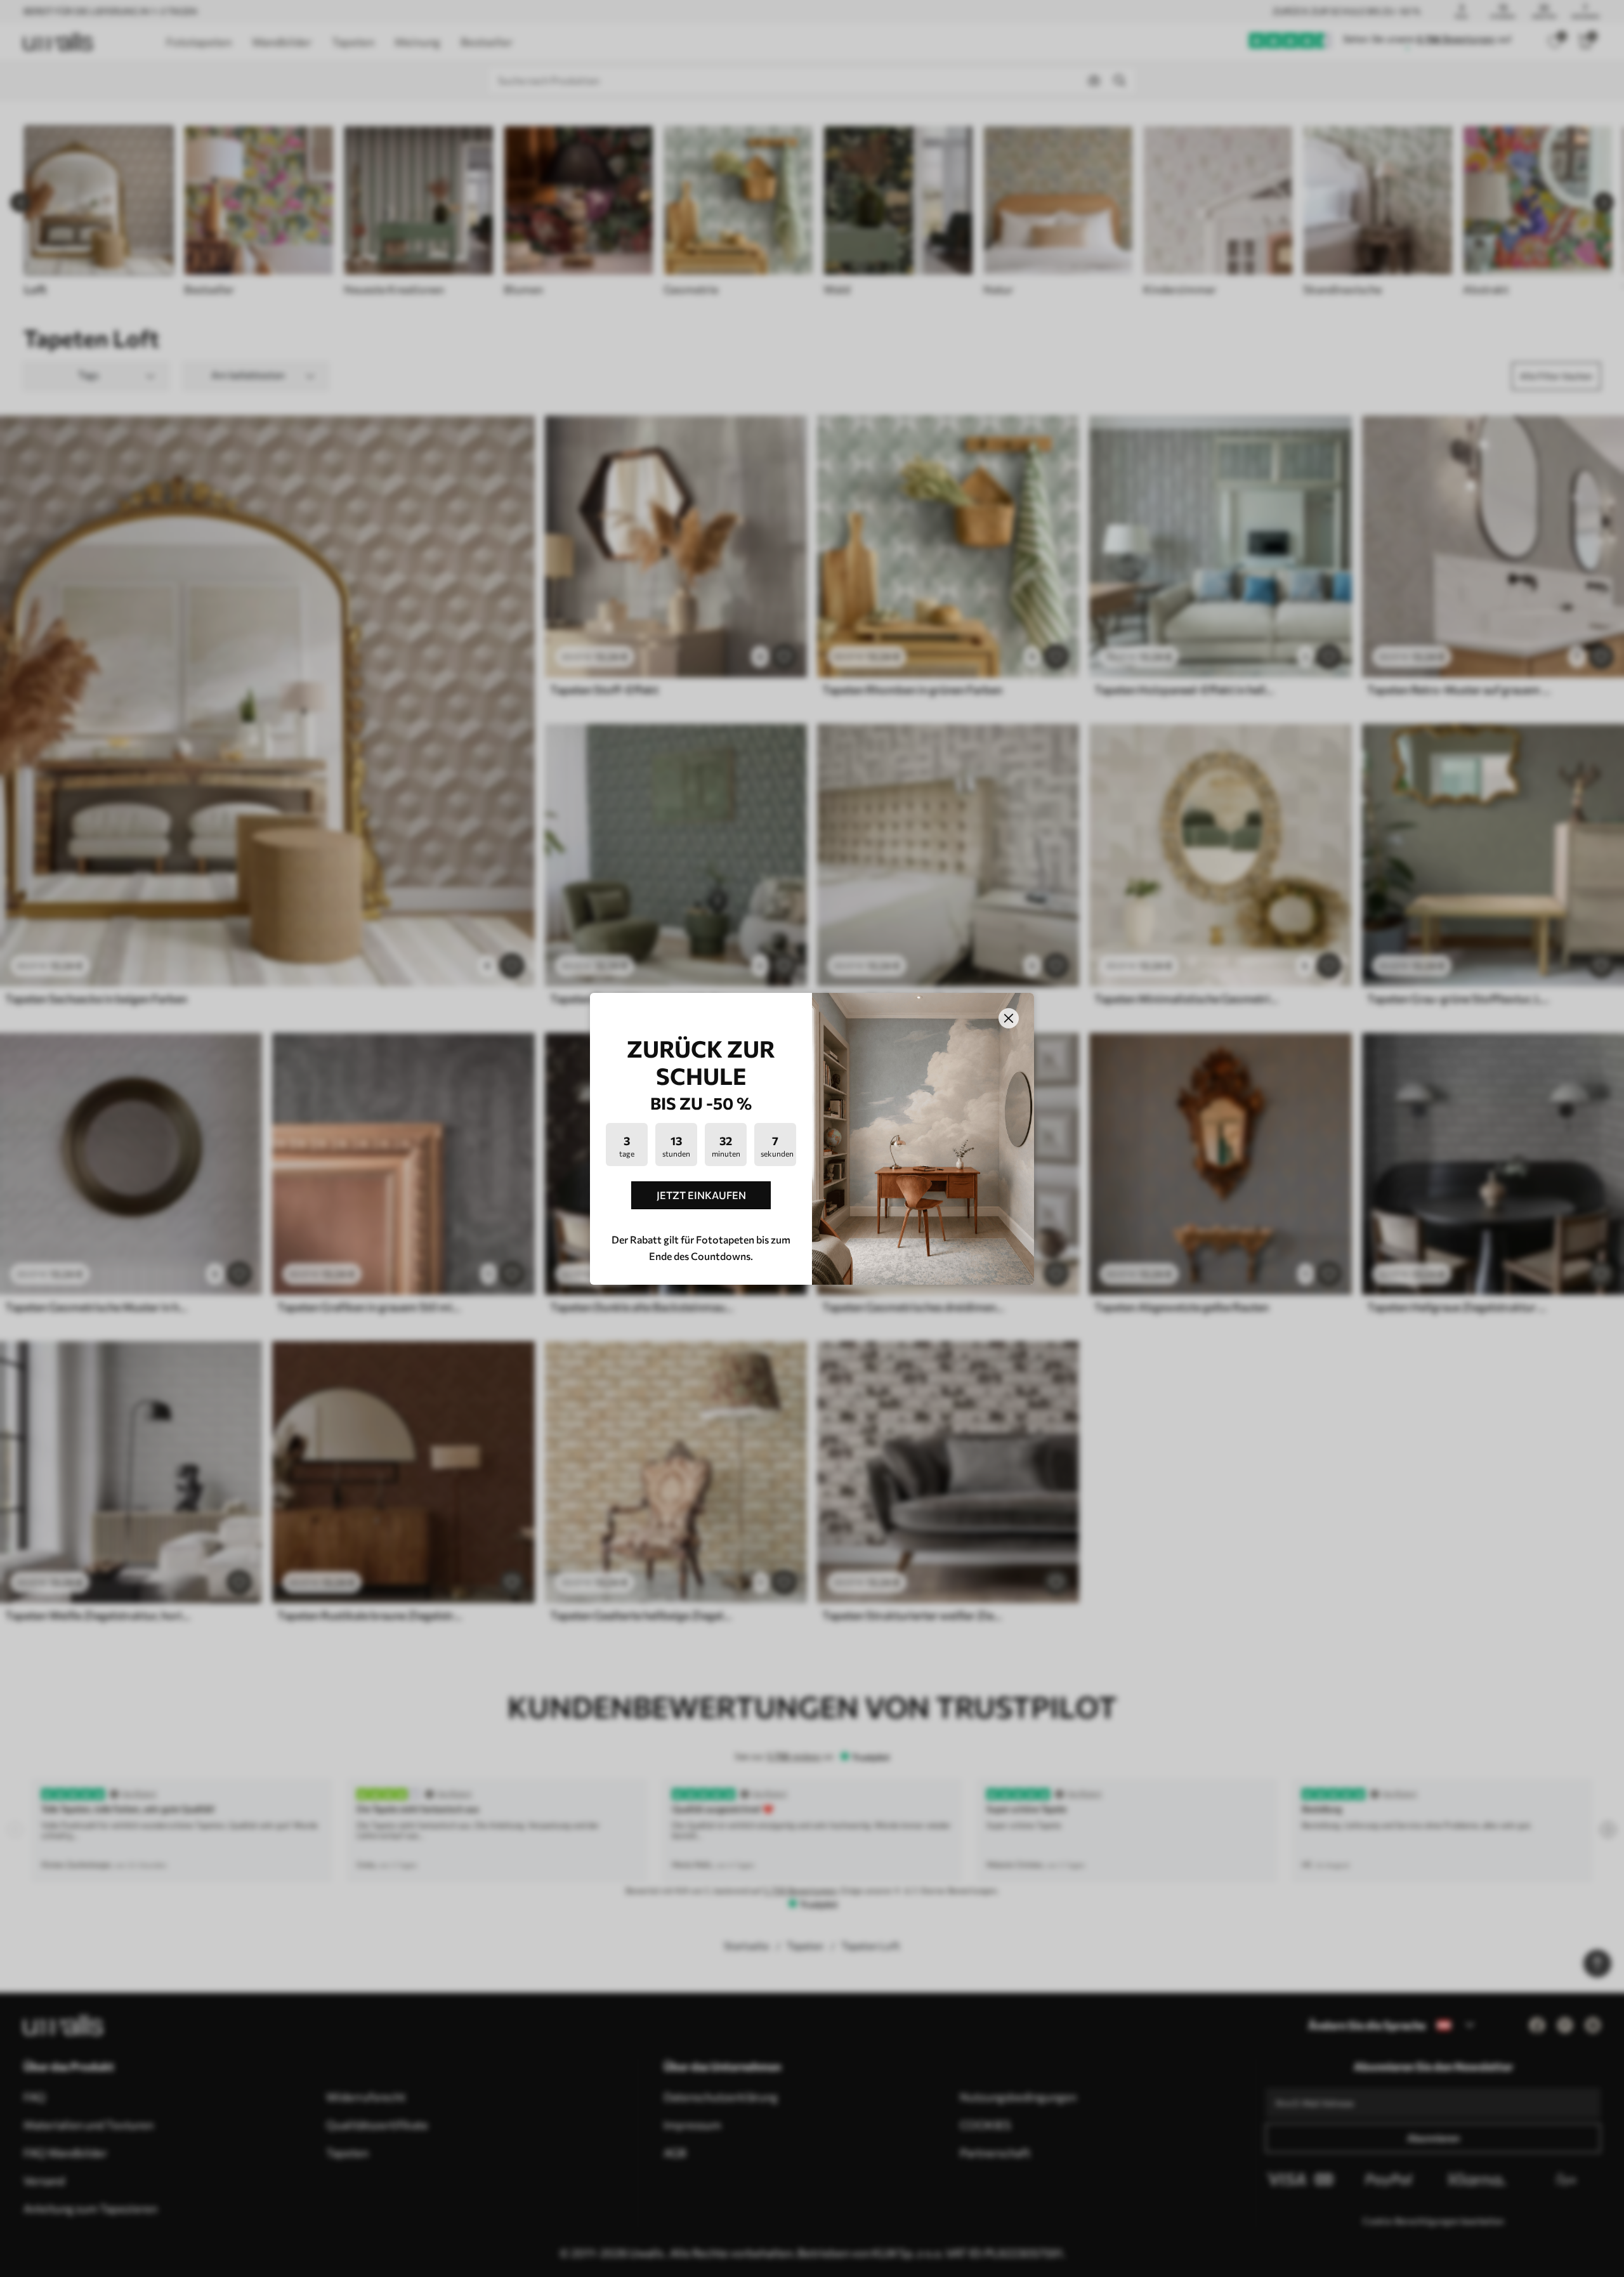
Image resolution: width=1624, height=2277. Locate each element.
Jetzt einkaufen (701, 1195)
